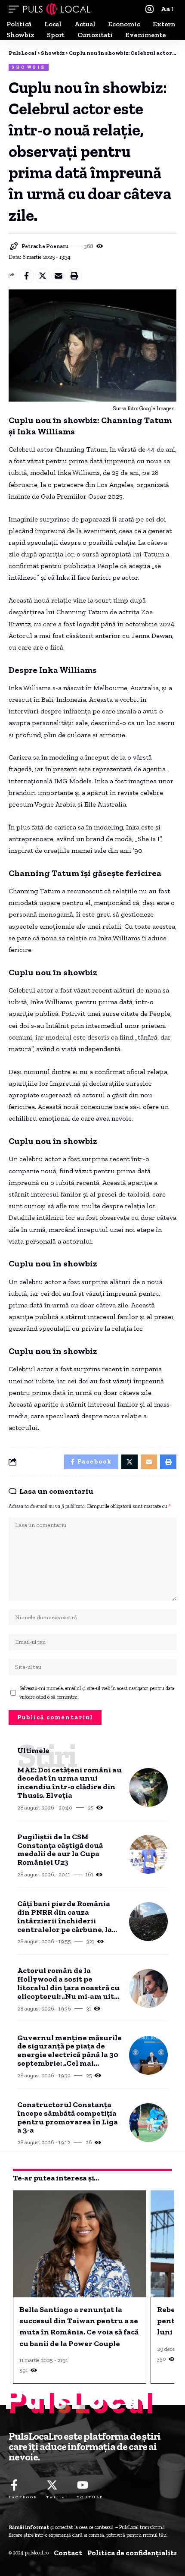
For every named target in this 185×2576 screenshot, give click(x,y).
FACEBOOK (23, 2497)
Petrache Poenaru (45, 246)
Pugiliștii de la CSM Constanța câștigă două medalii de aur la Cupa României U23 (60, 1850)
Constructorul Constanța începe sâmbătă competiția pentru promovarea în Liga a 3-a (68, 2118)
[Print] (74, 276)
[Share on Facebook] (27, 276)
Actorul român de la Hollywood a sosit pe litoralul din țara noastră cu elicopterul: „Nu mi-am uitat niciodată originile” (69, 1984)
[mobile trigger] (16, 9)
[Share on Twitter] (43, 276)
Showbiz (29, 67)
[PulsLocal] (57, 9)
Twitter (57, 2497)
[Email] (59, 276)
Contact (68, 2553)
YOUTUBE (90, 2497)
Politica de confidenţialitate (136, 2553)
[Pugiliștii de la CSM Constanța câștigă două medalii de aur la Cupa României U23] (148, 1854)
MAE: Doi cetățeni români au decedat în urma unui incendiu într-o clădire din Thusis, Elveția (69, 1783)
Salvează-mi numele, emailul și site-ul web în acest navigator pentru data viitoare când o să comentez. (97, 1693)
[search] (150, 9)
